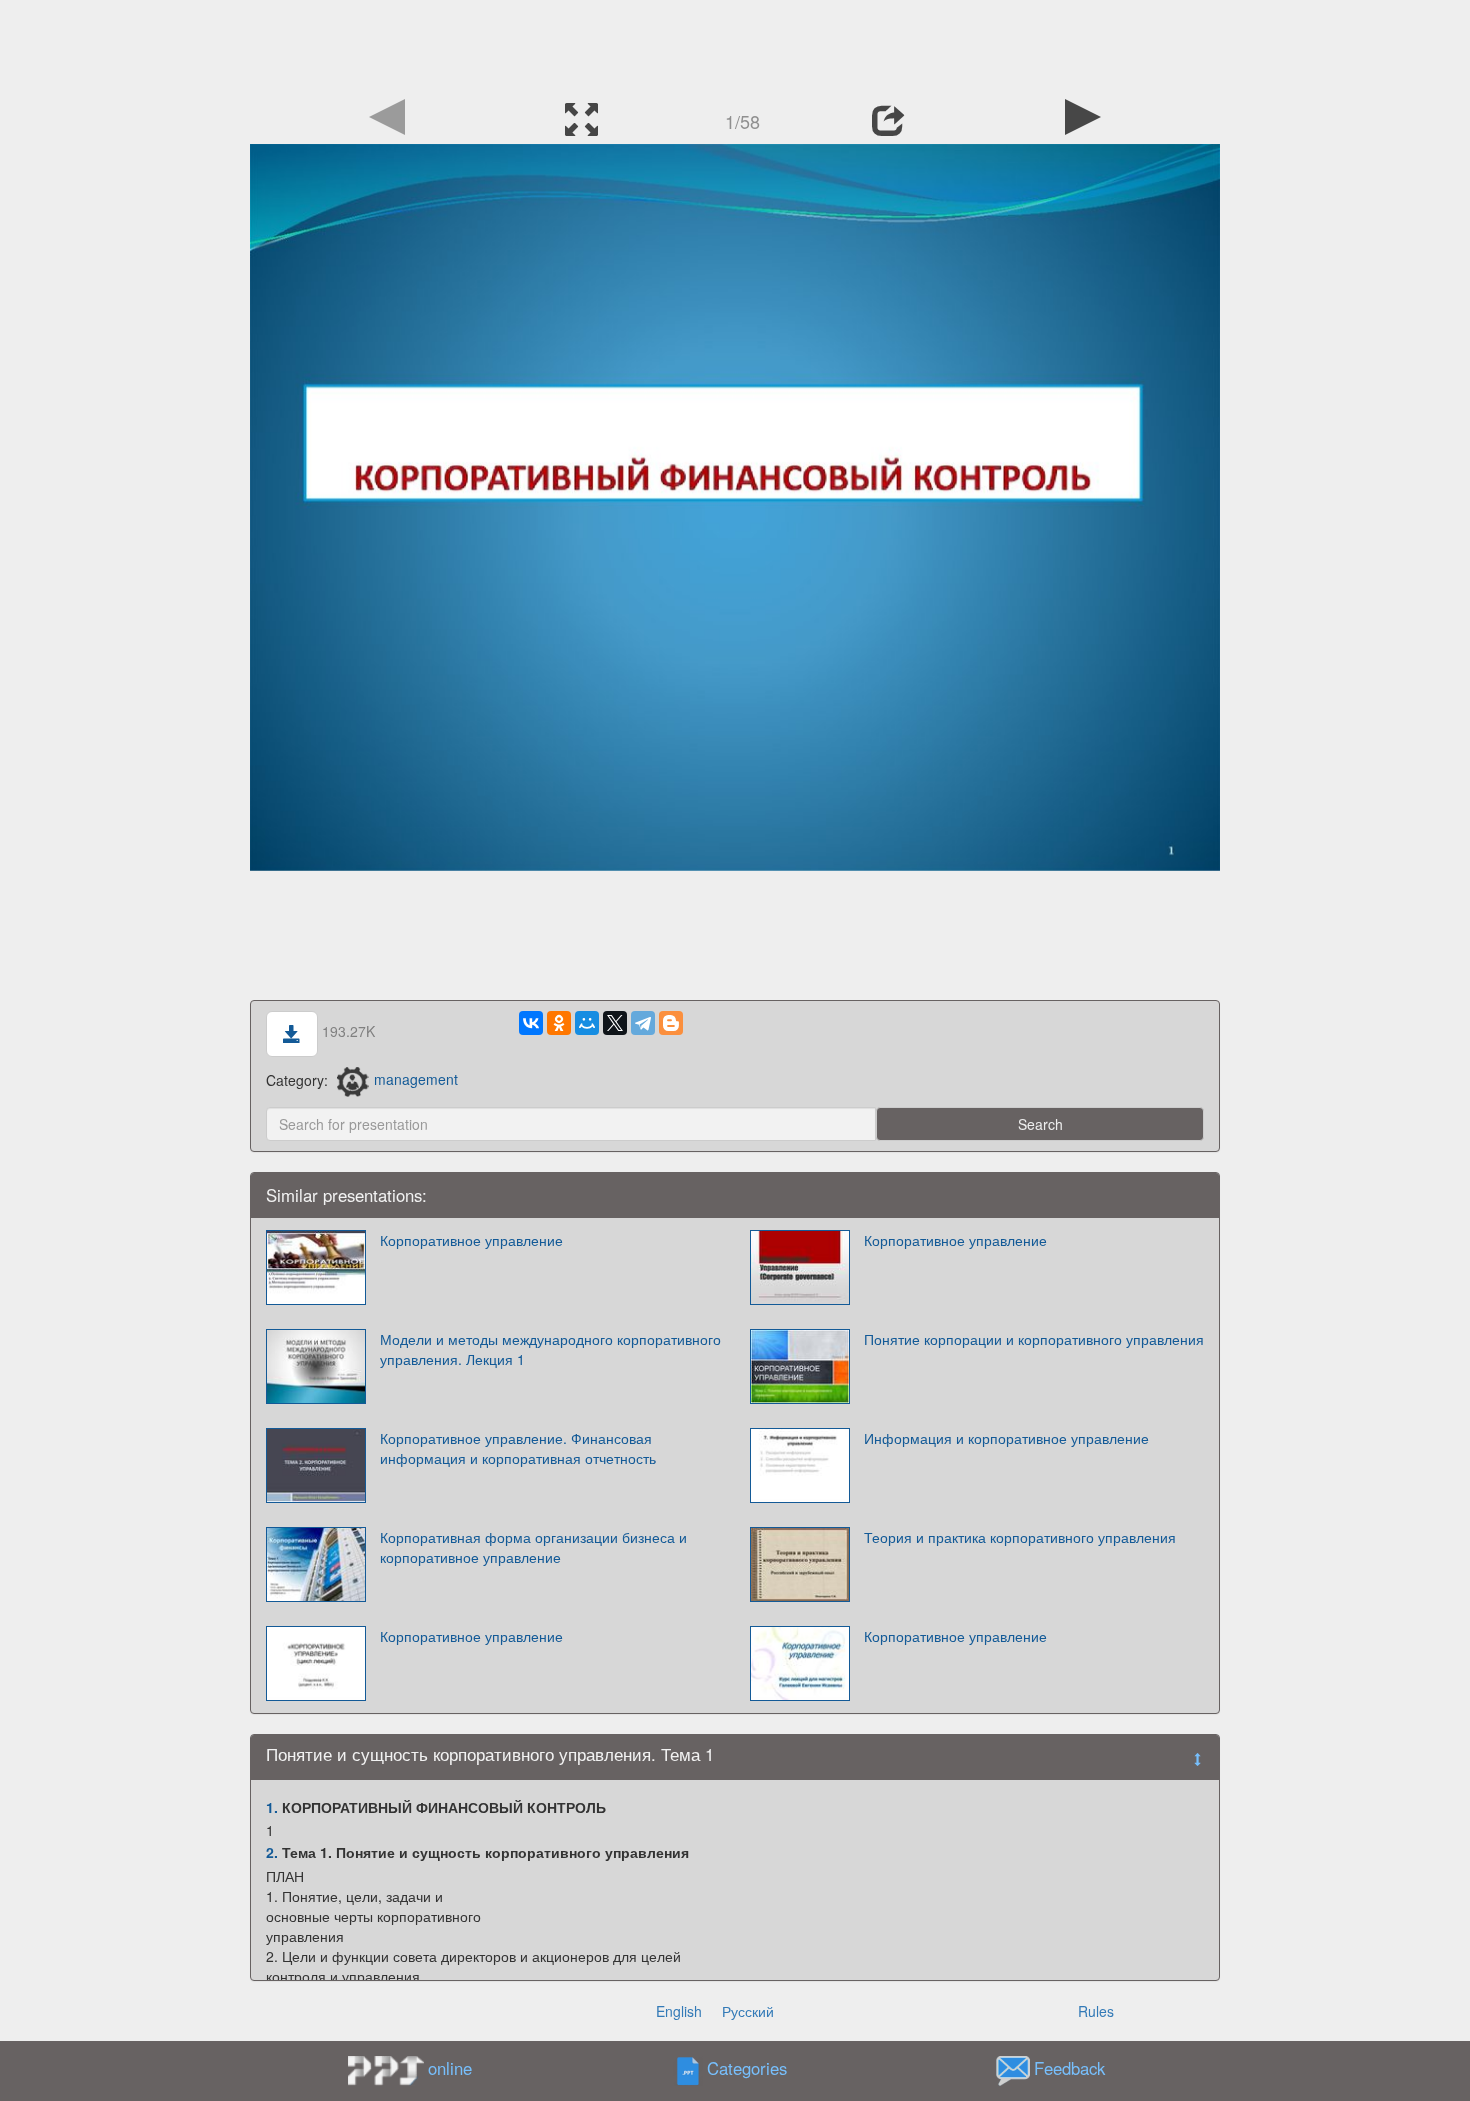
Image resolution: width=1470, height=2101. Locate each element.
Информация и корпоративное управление (1006, 1438)
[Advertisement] (735, 45)
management (416, 1079)
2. (272, 1852)
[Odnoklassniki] (559, 1023)
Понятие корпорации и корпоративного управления (1034, 1339)
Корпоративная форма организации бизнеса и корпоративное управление (533, 1547)
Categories (747, 2068)
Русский (748, 2011)
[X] (615, 1023)
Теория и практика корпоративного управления (1020, 1537)
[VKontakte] (531, 1023)
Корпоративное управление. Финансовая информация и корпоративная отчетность (518, 1448)
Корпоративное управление (471, 1240)
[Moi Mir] (587, 1023)
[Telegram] (643, 1023)
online (450, 2068)
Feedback (1069, 2068)
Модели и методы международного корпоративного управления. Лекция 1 (550, 1349)
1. (272, 1807)
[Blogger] (671, 1023)
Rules (1096, 2011)
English (679, 2011)
